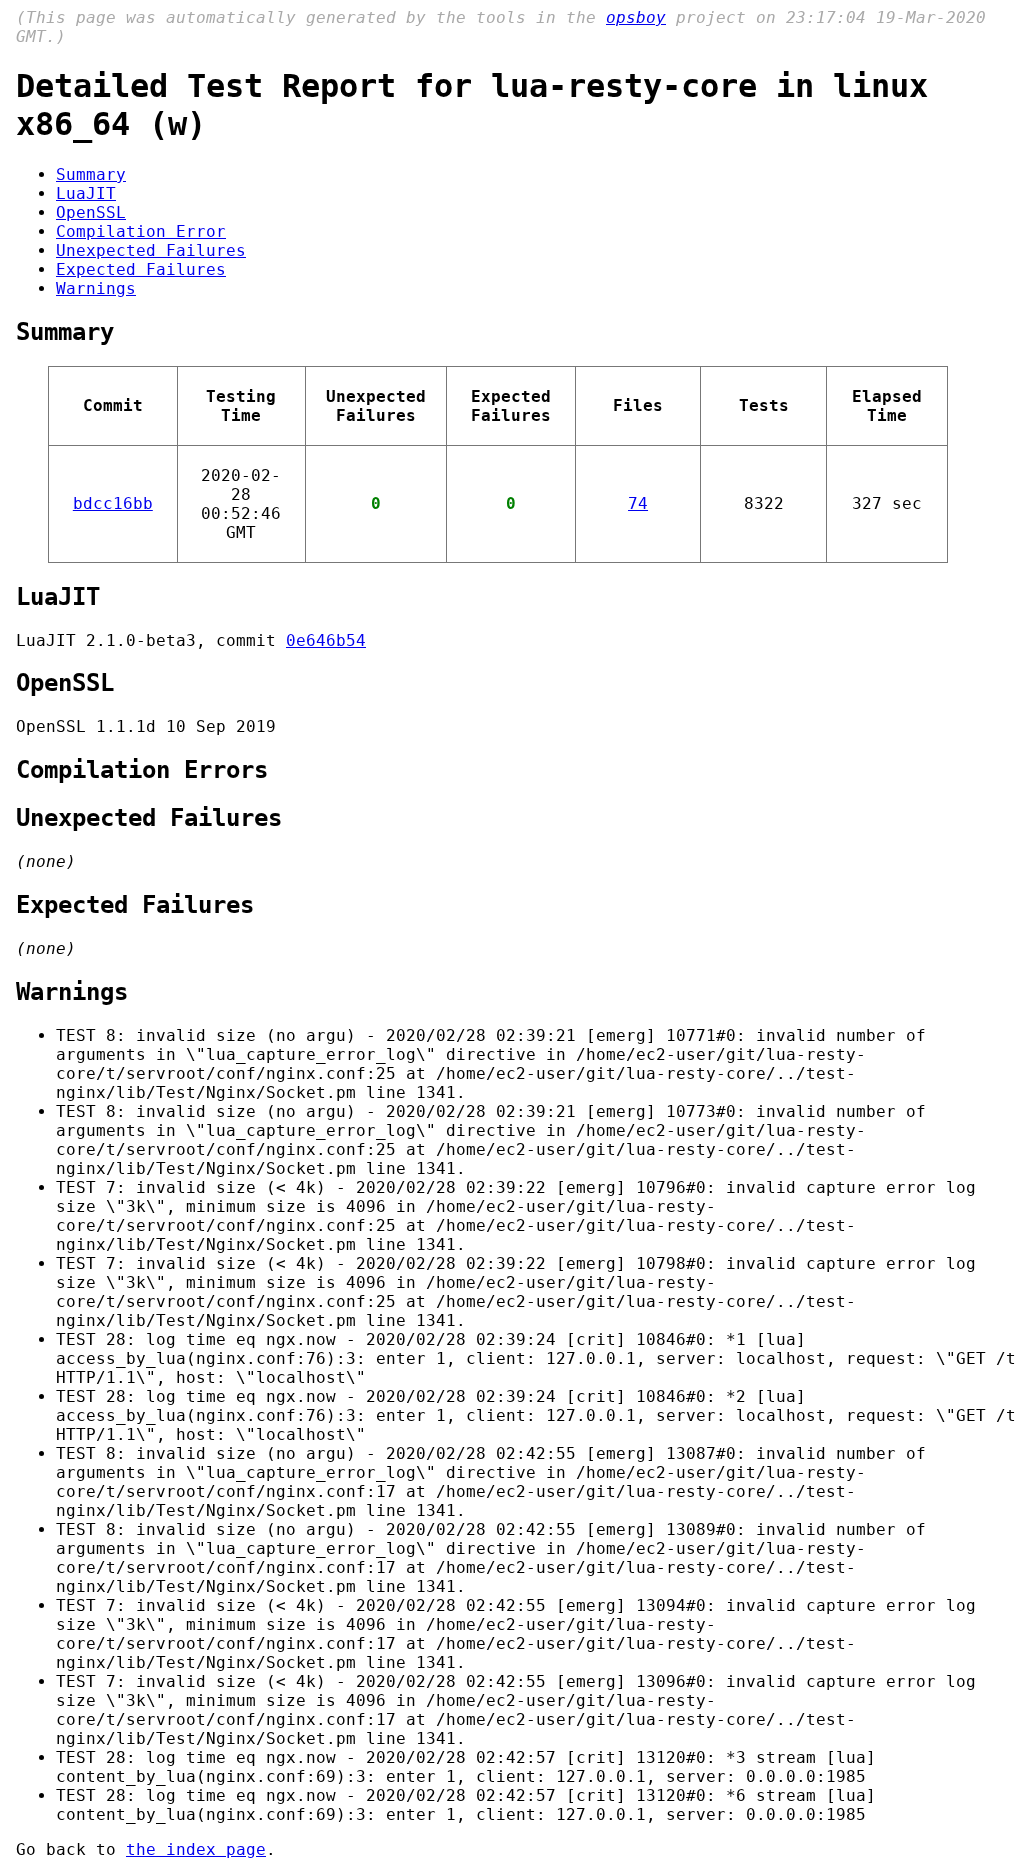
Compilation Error (141, 231)
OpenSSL (91, 212)
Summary (91, 174)
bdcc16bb (113, 503)
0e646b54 (326, 640)
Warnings (96, 288)
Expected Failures (141, 269)
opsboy (636, 17)
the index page (196, 1849)
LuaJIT (86, 193)
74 (638, 503)
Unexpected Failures (151, 250)
